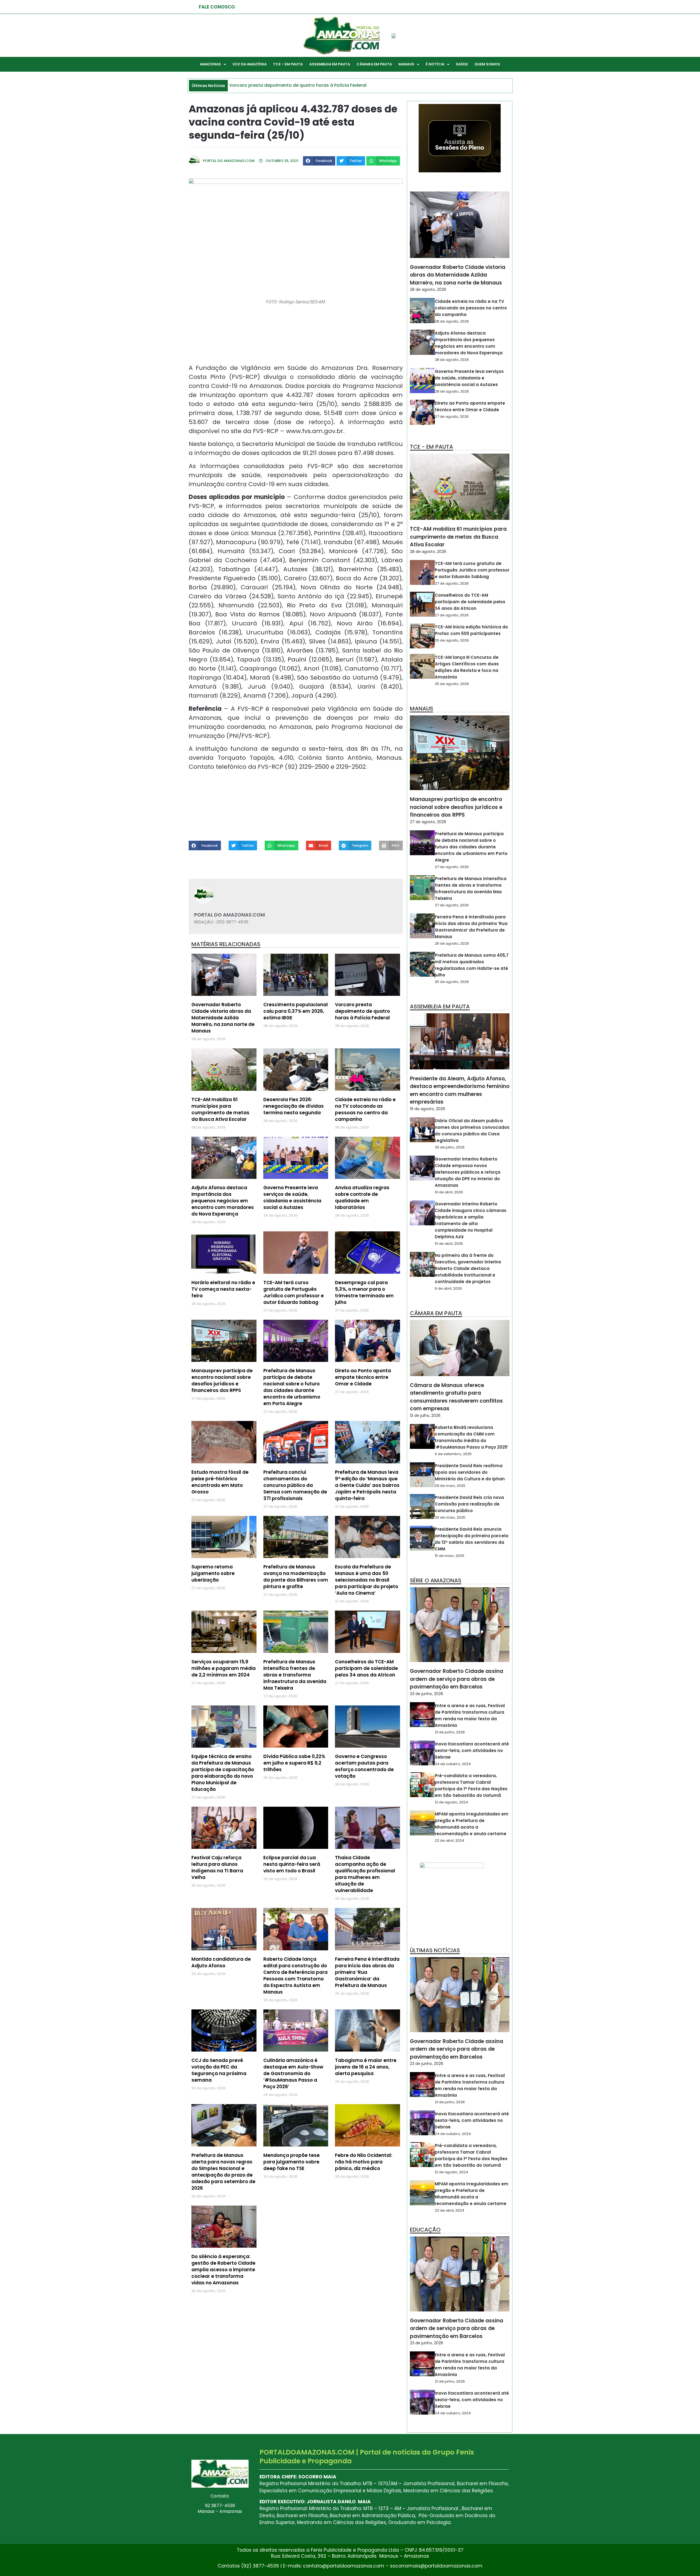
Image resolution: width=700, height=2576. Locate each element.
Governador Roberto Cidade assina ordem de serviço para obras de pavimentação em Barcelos (457, 1679)
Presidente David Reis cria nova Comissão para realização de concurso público (469, 1504)
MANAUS (406, 64)
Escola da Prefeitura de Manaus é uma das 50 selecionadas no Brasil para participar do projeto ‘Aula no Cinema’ (367, 1580)
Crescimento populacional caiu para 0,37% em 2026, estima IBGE (296, 1011)
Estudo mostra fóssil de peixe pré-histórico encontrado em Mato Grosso (220, 1482)
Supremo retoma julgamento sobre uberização (213, 1573)
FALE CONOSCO (217, 7)
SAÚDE (462, 64)
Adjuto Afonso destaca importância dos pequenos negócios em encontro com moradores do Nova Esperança (223, 1201)
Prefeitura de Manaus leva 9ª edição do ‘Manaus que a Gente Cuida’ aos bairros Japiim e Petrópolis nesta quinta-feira (367, 1485)
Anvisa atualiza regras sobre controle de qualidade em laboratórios (362, 1197)
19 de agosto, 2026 (428, 1109)
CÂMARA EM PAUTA (374, 64)
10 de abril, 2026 (449, 1192)
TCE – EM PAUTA (288, 64)
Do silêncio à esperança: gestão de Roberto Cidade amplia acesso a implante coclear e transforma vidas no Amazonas (223, 2270)
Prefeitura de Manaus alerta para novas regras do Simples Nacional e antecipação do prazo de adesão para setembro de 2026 (223, 2172)
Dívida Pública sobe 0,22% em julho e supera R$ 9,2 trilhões (294, 1763)
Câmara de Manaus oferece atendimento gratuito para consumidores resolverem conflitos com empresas (456, 1397)
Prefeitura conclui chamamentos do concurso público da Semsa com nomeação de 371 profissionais (295, 1485)
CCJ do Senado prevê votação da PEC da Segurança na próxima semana (219, 2070)
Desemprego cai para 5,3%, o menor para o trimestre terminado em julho (364, 1292)
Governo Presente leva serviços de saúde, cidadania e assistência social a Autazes (292, 1197)
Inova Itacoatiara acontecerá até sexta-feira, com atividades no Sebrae (472, 1750)
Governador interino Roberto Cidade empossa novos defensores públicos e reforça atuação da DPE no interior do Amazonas (468, 1172)
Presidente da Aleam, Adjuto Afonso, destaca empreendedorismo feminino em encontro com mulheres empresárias (460, 1090)
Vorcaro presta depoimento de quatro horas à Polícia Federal (362, 1011)
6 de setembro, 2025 (453, 1454)
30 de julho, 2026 (450, 1147)
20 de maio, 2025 (450, 1517)
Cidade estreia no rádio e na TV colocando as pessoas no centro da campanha (365, 1109)
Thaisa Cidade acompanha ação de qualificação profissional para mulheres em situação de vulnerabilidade (365, 1874)
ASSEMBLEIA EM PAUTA (330, 64)
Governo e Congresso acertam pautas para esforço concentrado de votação (364, 1766)
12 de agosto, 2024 (451, 1802)
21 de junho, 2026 (450, 1732)
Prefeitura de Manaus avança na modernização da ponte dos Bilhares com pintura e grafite (296, 1577)
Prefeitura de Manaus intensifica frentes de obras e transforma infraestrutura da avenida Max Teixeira (295, 1675)
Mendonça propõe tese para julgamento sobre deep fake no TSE (291, 2162)
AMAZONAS (210, 64)
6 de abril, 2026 (448, 1288)
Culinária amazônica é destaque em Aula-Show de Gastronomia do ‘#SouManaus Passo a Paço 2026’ (293, 2073)
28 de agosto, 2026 (428, 289)
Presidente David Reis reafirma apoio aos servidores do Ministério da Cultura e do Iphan (470, 1472)
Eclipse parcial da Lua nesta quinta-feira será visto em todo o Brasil (292, 1864)
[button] (319, 161)
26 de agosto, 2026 (452, 943)
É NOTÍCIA (435, 64)
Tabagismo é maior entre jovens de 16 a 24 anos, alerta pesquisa (366, 2067)
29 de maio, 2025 (450, 1486)
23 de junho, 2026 (427, 1694)
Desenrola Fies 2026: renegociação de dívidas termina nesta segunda (294, 1106)
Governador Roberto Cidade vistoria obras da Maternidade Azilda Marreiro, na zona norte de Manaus (223, 1018)
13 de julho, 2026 (425, 1415)
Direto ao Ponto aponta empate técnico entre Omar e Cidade (363, 1377)
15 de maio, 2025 (450, 1556)
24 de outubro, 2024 (453, 1764)
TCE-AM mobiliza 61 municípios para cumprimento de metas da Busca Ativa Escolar (220, 1109)
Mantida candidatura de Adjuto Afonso (221, 1962)
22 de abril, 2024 (450, 1840)
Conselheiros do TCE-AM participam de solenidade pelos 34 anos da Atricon (366, 1668)
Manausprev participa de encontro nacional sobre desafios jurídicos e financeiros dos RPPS (222, 1380)
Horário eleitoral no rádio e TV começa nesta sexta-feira (223, 1289)
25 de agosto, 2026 (452, 640)
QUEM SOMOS (487, 64)
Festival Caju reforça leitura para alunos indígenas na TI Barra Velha (217, 1867)
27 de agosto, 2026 (452, 417)
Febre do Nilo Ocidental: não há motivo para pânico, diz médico (364, 2162)
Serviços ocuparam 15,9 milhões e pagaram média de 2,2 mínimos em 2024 (224, 1668)
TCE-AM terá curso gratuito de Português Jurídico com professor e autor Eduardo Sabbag (294, 1292)
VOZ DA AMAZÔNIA (250, 64)
